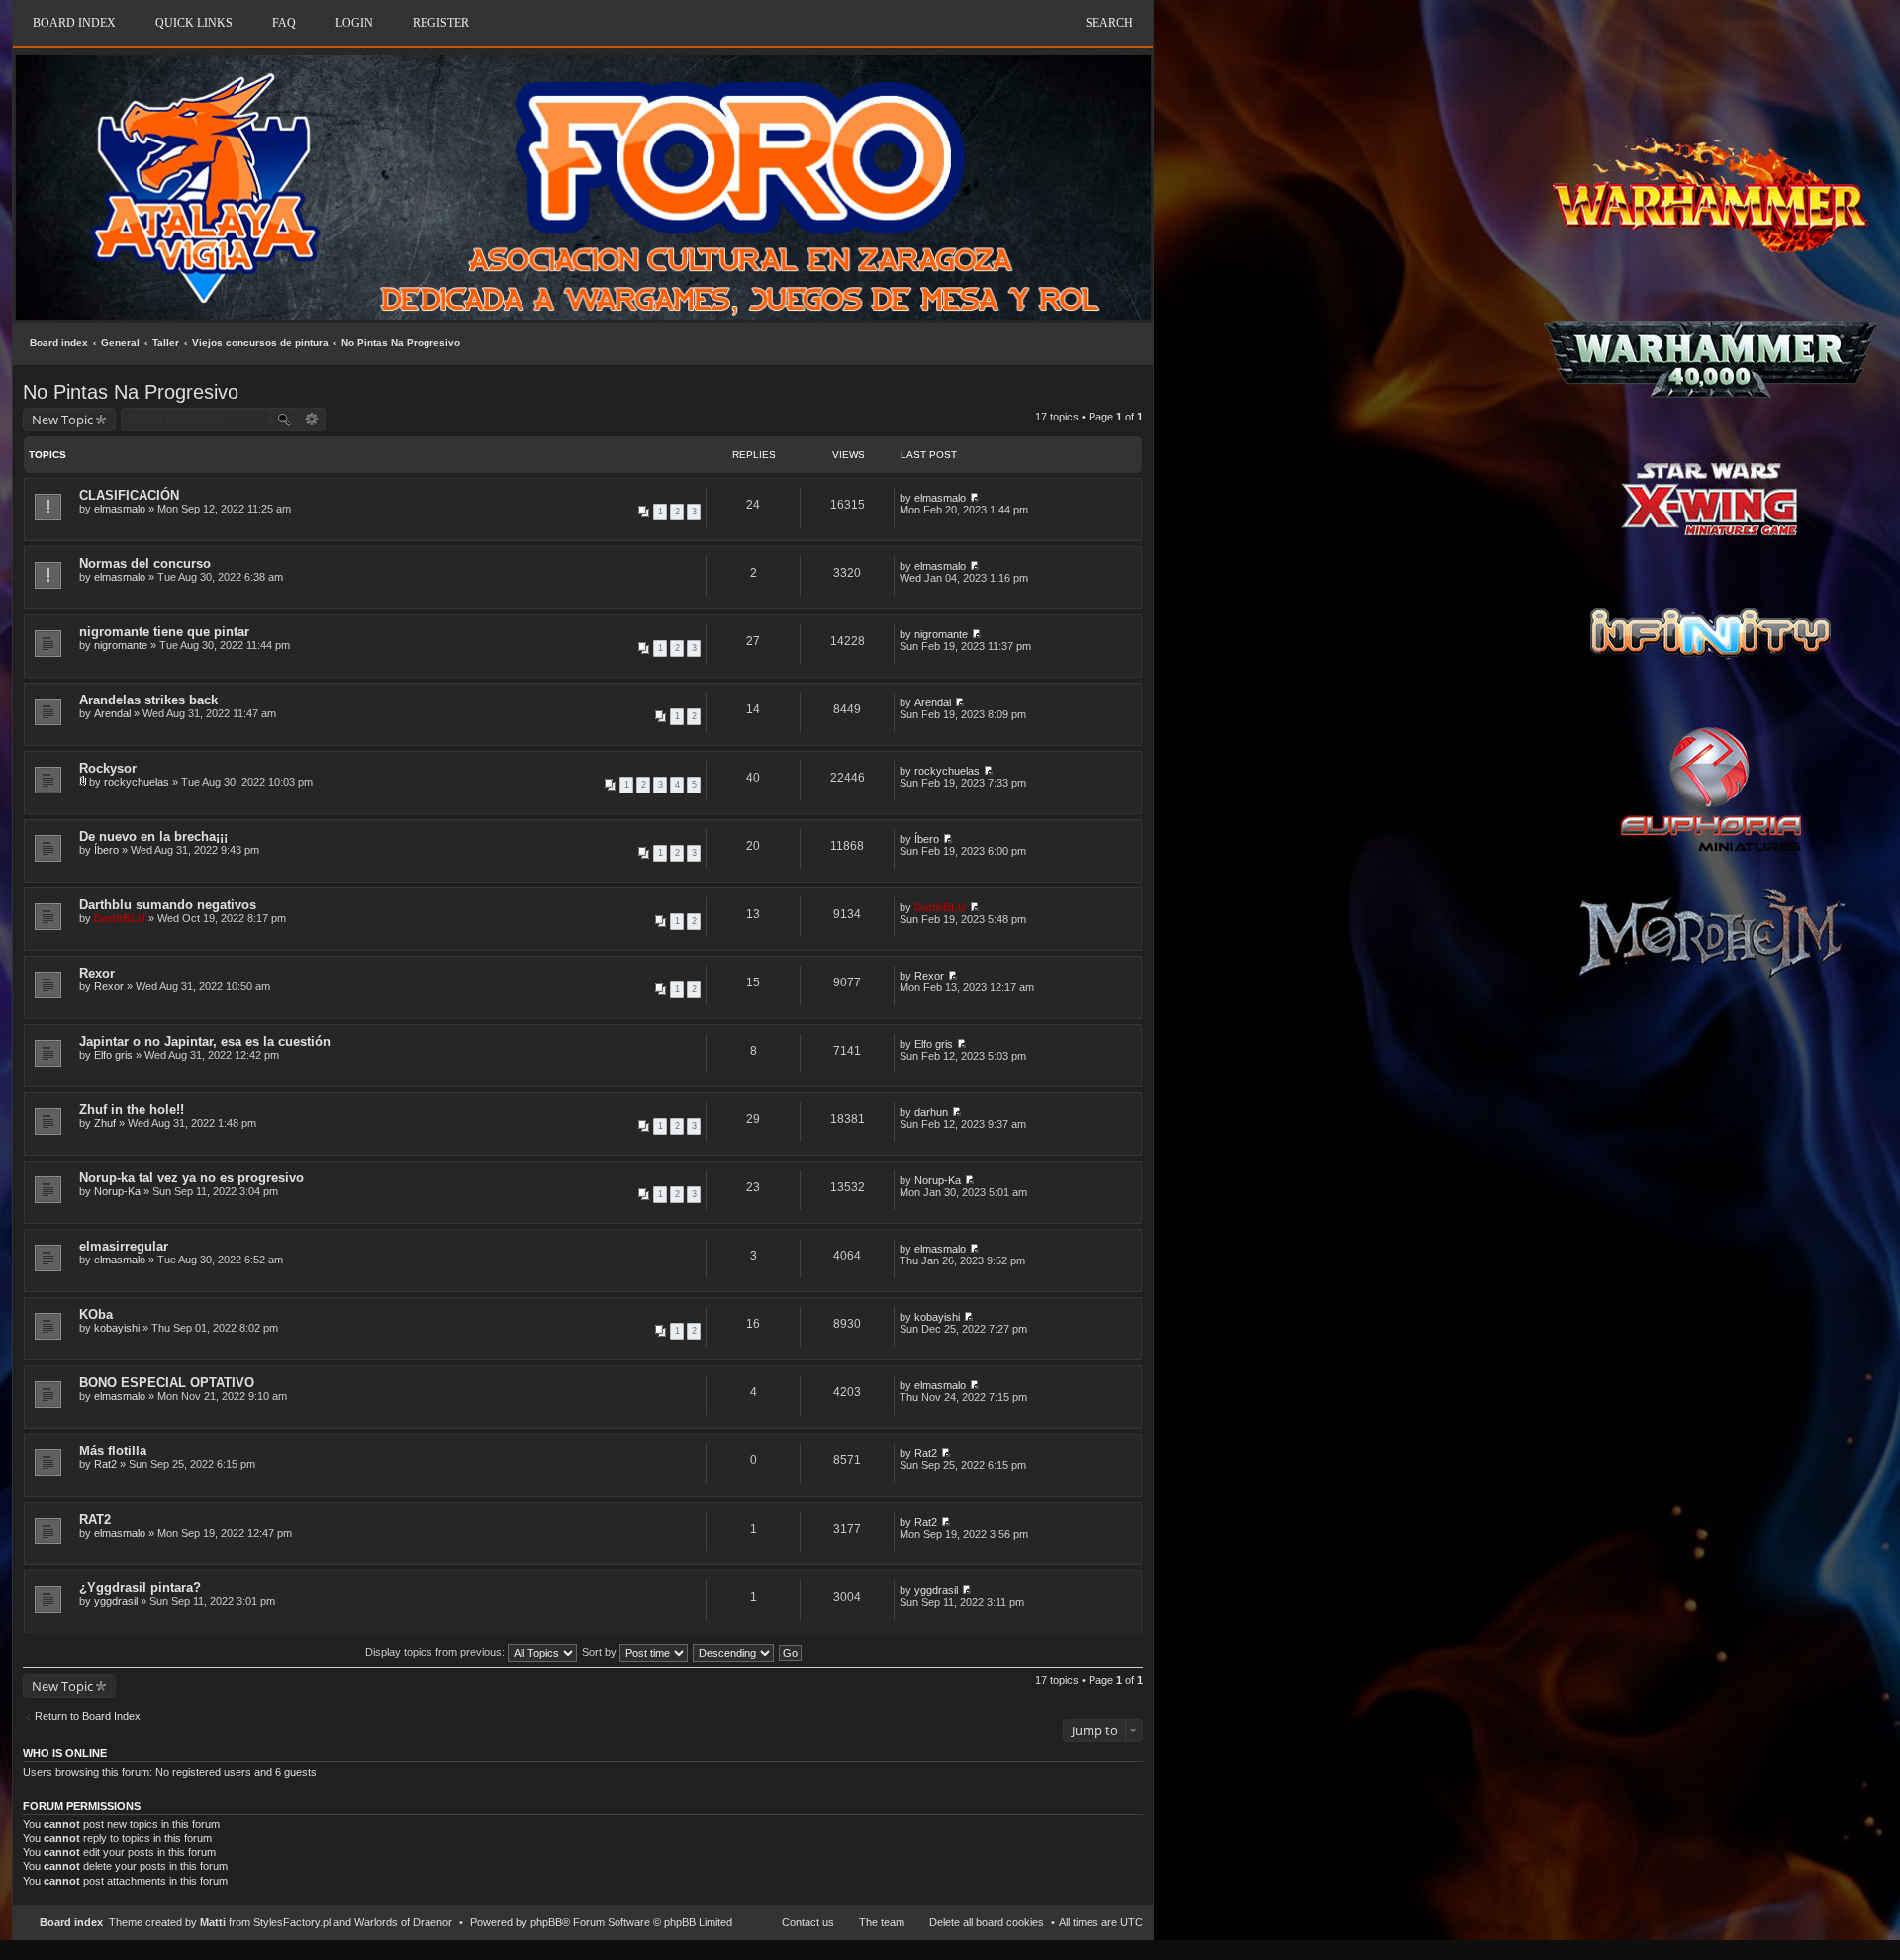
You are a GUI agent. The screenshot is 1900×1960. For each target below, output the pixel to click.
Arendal (112, 713)
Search (1109, 23)
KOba (96, 1314)
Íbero (106, 850)
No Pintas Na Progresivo (401, 343)
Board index (59, 343)
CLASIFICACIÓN (129, 495)
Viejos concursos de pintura (260, 343)
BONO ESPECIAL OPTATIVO (167, 1383)
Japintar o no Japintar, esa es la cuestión (205, 1041)
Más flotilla (113, 1451)
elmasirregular (124, 1246)
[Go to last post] (974, 498)
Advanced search (312, 420)
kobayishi (117, 1328)
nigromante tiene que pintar (164, 632)
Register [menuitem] (441, 23)
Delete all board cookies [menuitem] (987, 1922)
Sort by (601, 1652)
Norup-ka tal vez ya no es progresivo (191, 1178)
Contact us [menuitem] (808, 1922)
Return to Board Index (88, 1716)
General (120, 343)
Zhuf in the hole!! (132, 1110)
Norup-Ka (117, 1191)
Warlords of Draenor (403, 1922)
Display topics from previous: (436, 1652)
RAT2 (95, 1519)
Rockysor (108, 768)
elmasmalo (120, 509)
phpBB (546, 1922)
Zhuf (105, 1123)
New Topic (62, 420)
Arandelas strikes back (148, 700)
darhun (931, 1112)
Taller (166, 343)
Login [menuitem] (354, 23)
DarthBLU (120, 918)
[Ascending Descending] (734, 1652)
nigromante (121, 645)
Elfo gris (113, 1055)
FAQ (284, 23)
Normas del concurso (145, 563)
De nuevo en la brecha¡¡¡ (153, 837)
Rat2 (105, 1464)
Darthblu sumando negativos (168, 905)
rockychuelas (137, 782)
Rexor (97, 973)
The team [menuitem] (882, 1922)
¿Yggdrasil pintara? (140, 1587)
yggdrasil (116, 1601)
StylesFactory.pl (292, 1922)
